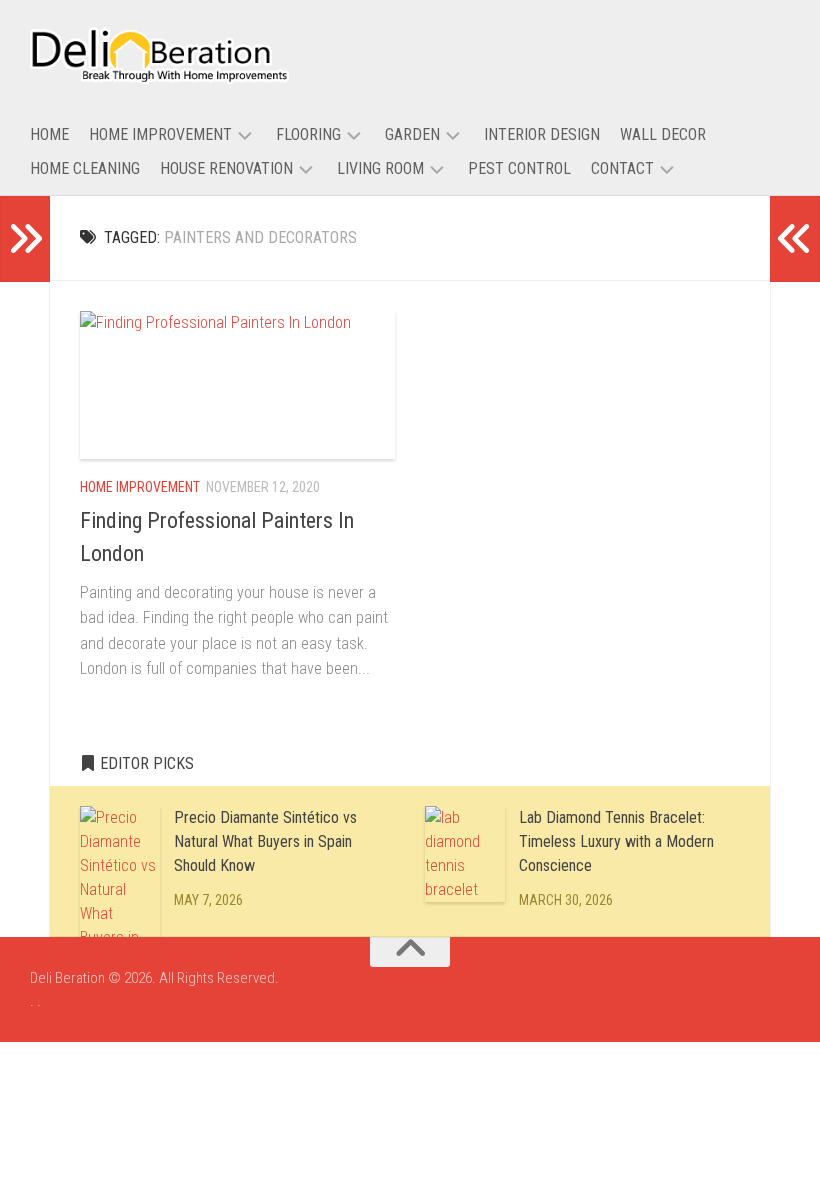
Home (49, 134)
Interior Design (542, 134)
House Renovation (226, 168)
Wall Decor (663, 134)
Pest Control (519, 168)
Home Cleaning (85, 168)
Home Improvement (160, 134)
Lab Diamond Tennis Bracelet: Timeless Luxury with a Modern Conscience (616, 841)
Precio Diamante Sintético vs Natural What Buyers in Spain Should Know (265, 841)
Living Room (380, 168)
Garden (412, 134)
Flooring (308, 134)
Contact (622, 168)
